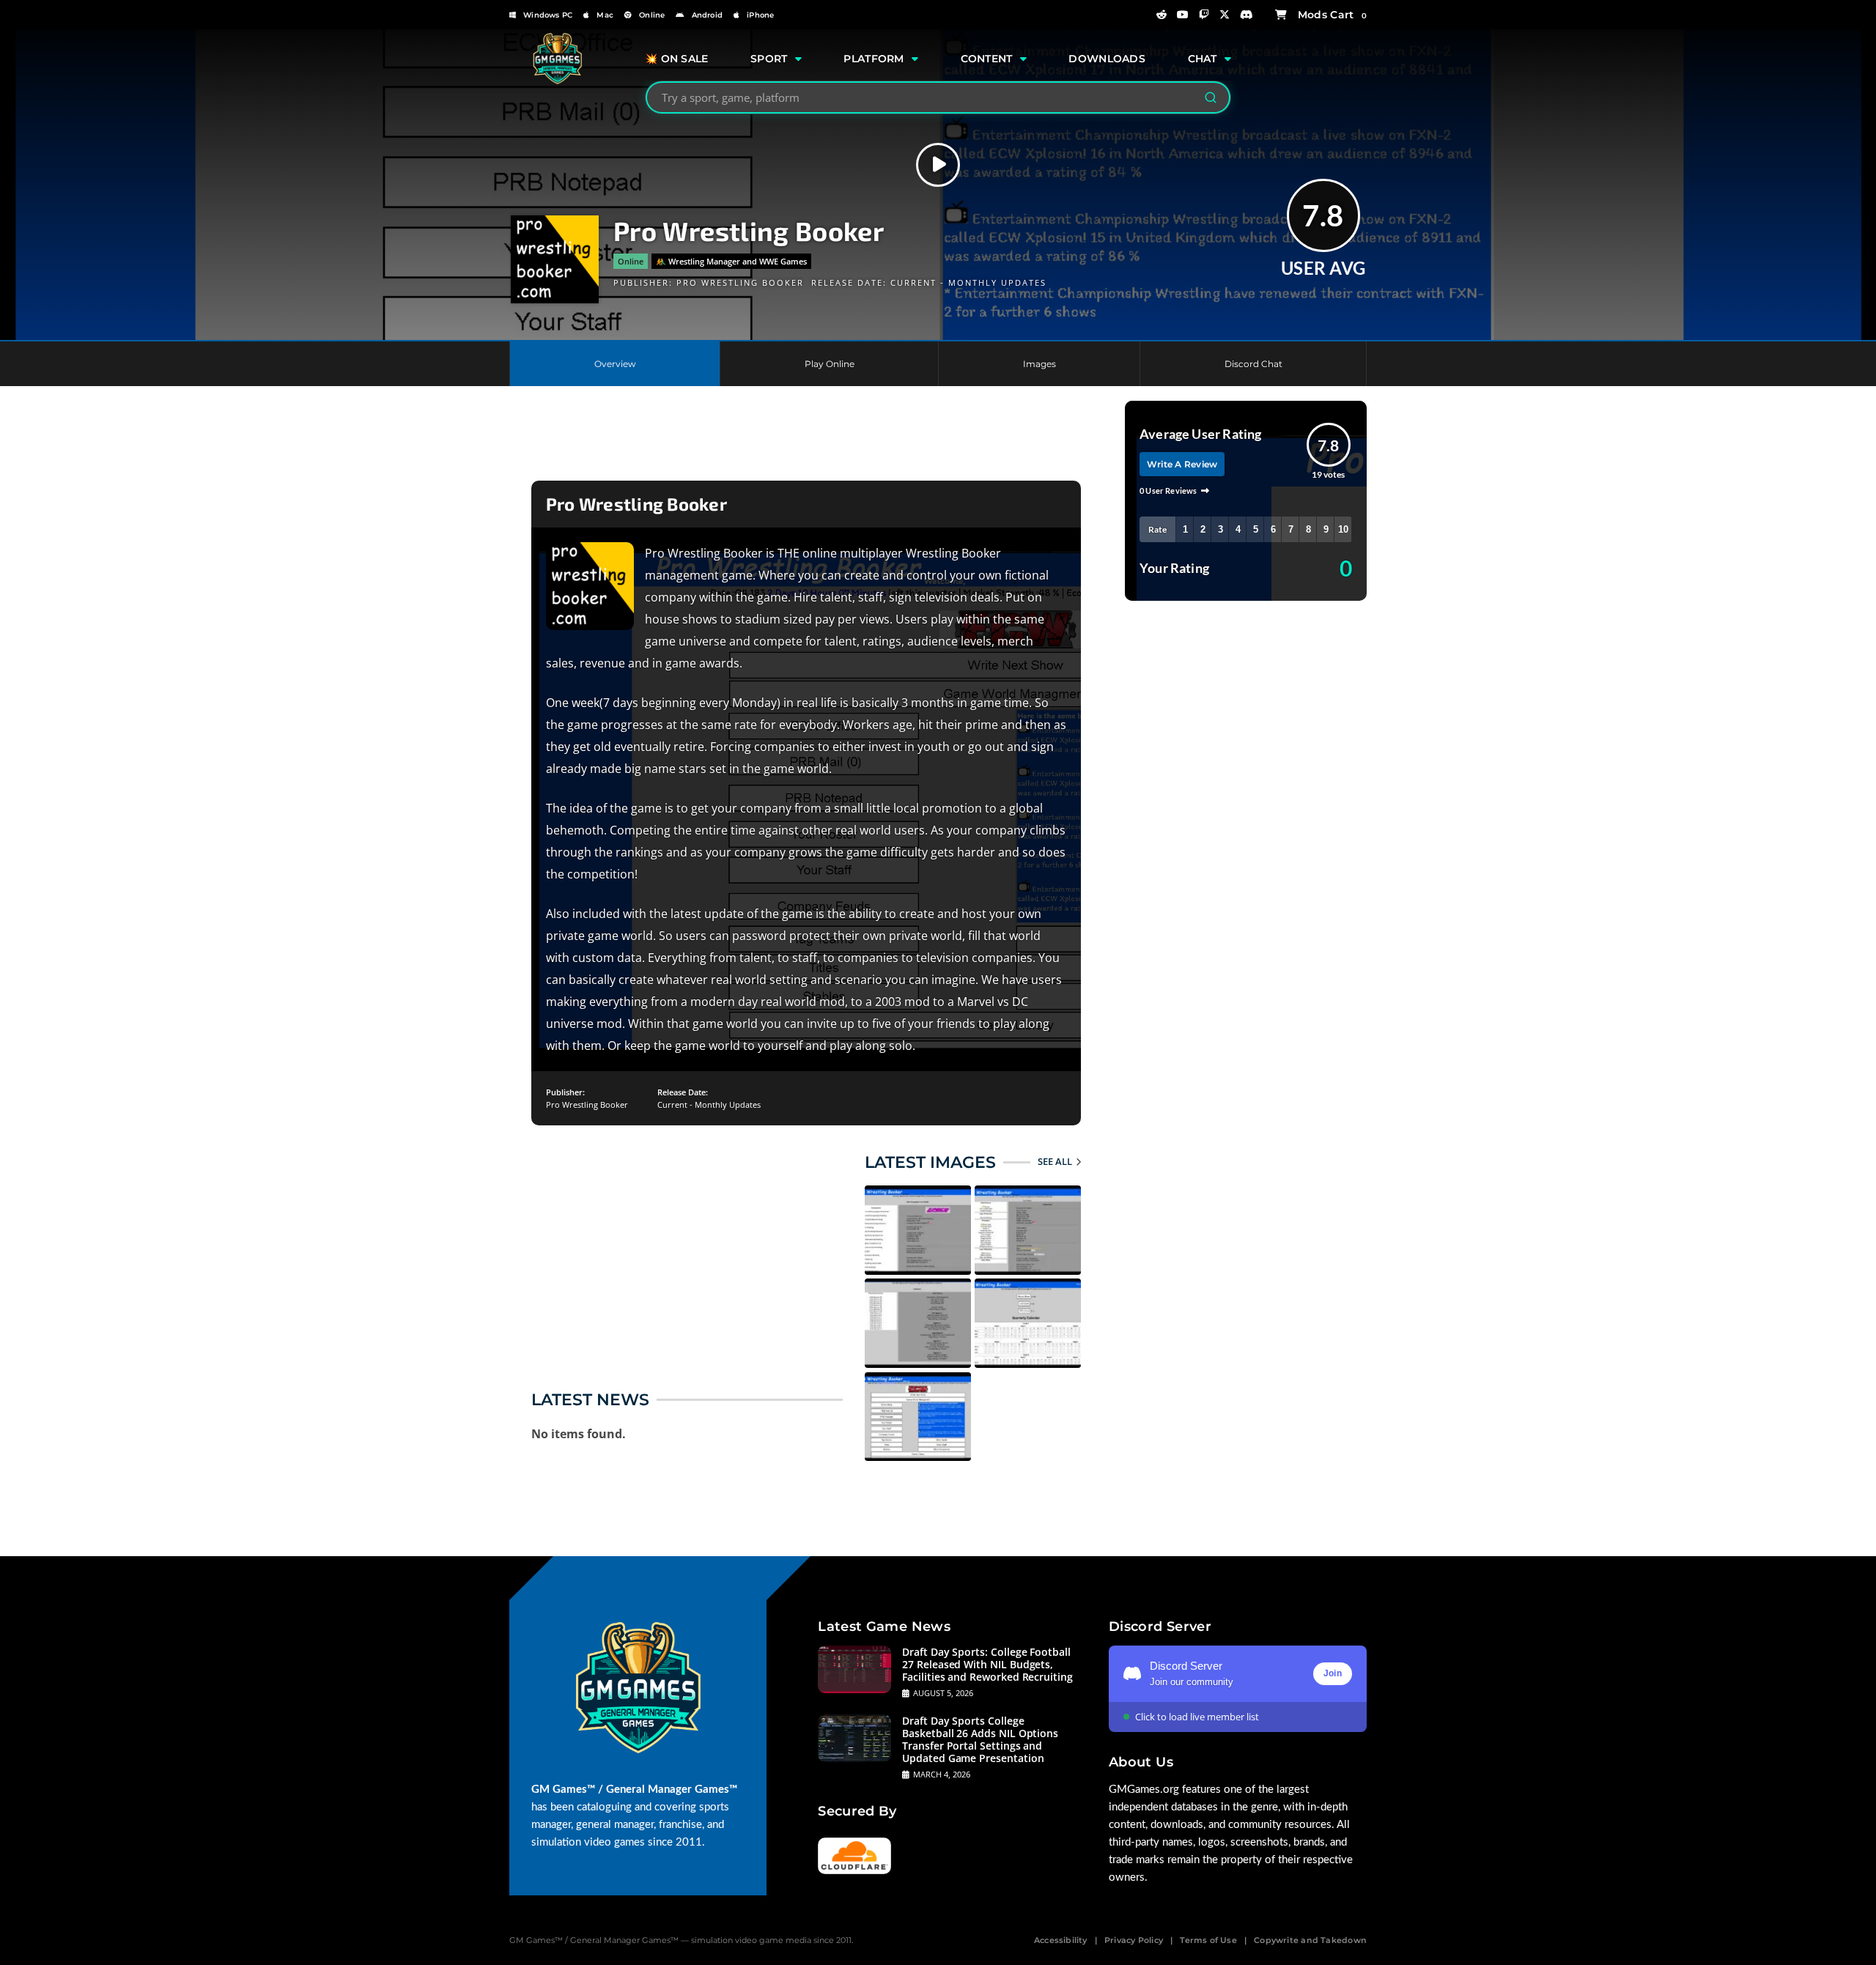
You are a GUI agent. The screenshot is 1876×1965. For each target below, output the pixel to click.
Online (652, 15)
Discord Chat (1253, 364)
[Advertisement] (806, 437)
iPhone (760, 15)
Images (1039, 364)
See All (1055, 1161)
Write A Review (1182, 464)
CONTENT (987, 59)
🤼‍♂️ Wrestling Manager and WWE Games (731, 261)
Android (707, 15)
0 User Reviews (1168, 491)
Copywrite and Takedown (1310, 1940)
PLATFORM (874, 59)
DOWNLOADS (1107, 59)
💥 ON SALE (677, 59)
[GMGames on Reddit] (1162, 15)
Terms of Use (1208, 1940)
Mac (605, 15)
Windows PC (548, 15)
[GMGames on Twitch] (1204, 15)
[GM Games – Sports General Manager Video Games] (557, 81)
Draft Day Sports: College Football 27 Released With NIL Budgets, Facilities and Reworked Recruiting (987, 1664)
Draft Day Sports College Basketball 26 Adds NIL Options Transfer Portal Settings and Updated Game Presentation (980, 1739)
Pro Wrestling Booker (740, 282)
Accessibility (1061, 1940)
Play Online (830, 364)
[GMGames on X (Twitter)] (1225, 15)
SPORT (769, 59)
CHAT (1203, 59)
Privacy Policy (1134, 1940)
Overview (615, 364)
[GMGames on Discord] (1247, 15)
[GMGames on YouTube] (1183, 15)
